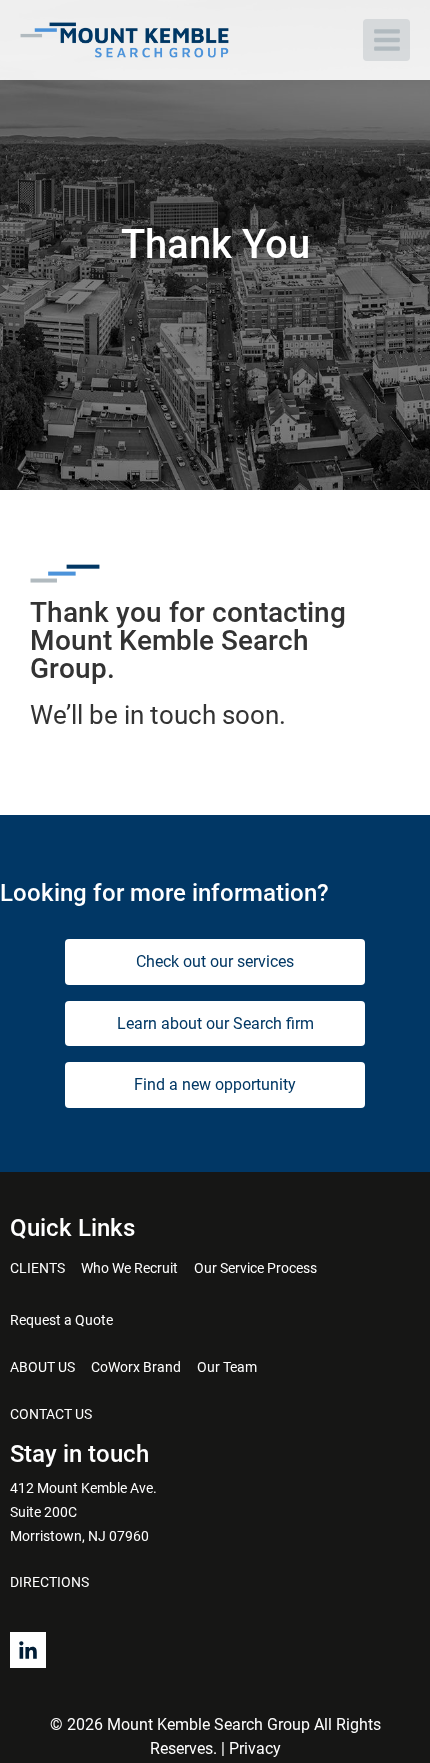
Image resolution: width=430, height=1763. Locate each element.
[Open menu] (386, 39)
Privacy (255, 1748)
